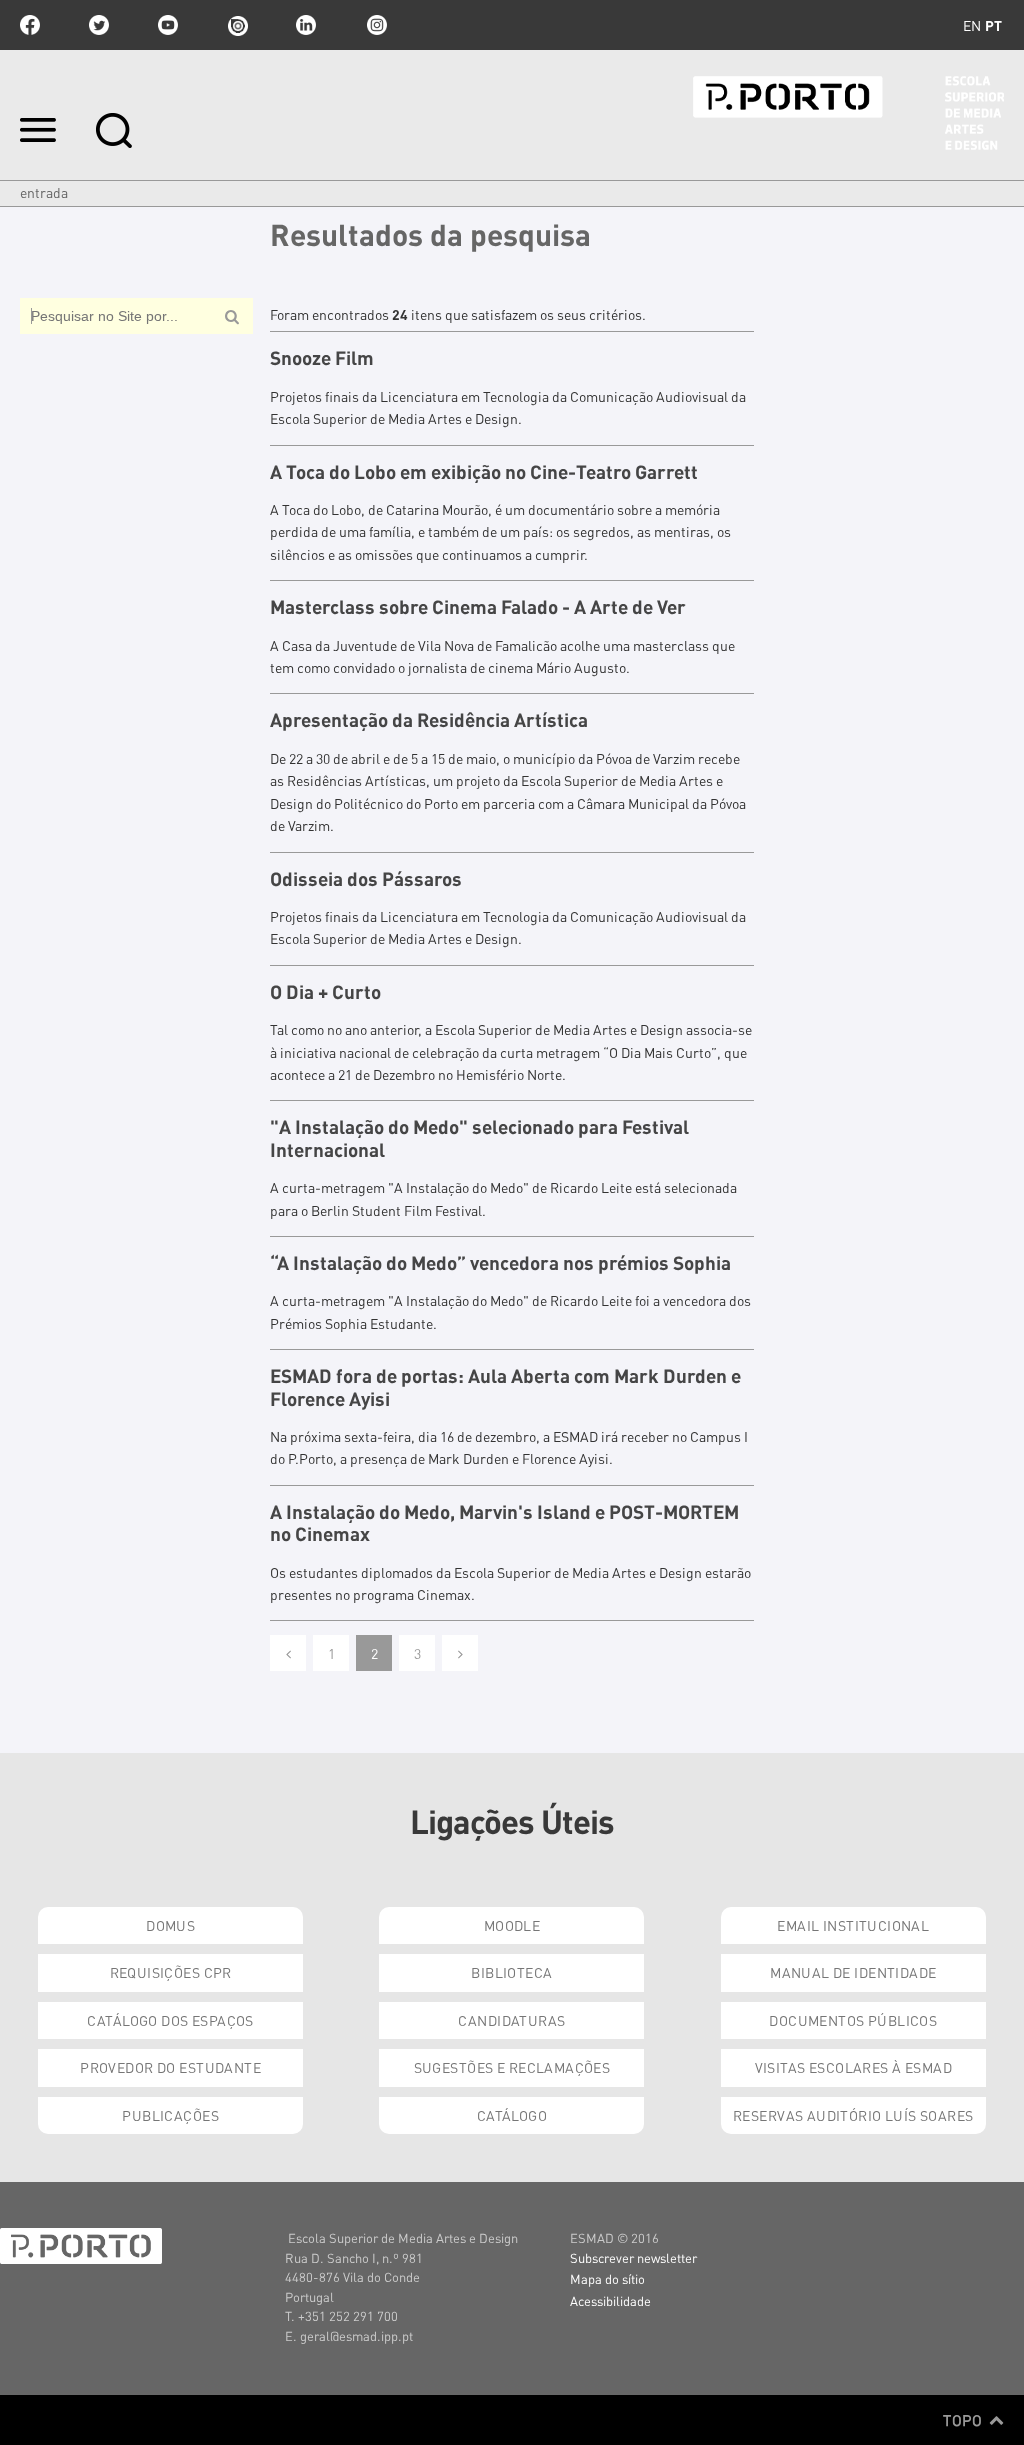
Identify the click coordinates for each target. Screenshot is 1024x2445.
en (972, 25)
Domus (170, 1925)
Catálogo (512, 2115)
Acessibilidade (610, 2300)
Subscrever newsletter (633, 2257)
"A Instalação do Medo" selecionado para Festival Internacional (479, 1138)
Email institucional (853, 1925)
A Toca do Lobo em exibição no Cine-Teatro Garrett (484, 472)
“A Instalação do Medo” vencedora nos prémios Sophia (500, 1263)
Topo (964, 2420)
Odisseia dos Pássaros (366, 879)
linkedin (306, 25)
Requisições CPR (171, 1972)
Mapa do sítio (607, 2278)
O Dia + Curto (325, 992)
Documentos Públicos (853, 2020)
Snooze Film (322, 358)
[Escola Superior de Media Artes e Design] (848, 113)
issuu (237, 25)
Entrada (44, 192)
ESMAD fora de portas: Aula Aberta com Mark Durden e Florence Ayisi (505, 1387)
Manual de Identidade (853, 1972)
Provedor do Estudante (170, 2067)
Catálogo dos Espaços (170, 2020)
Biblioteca (511, 1972)
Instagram (375, 25)
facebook (30, 25)
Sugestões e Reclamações (512, 2067)
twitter (99, 25)
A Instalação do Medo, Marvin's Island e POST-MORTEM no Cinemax (504, 1523)
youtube (168, 25)
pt (993, 25)
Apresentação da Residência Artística (429, 720)
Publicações (170, 2115)
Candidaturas (511, 2020)
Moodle (512, 1925)
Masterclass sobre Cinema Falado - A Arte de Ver (478, 607)
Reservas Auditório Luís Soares (853, 2115)
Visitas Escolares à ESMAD (854, 2067)
